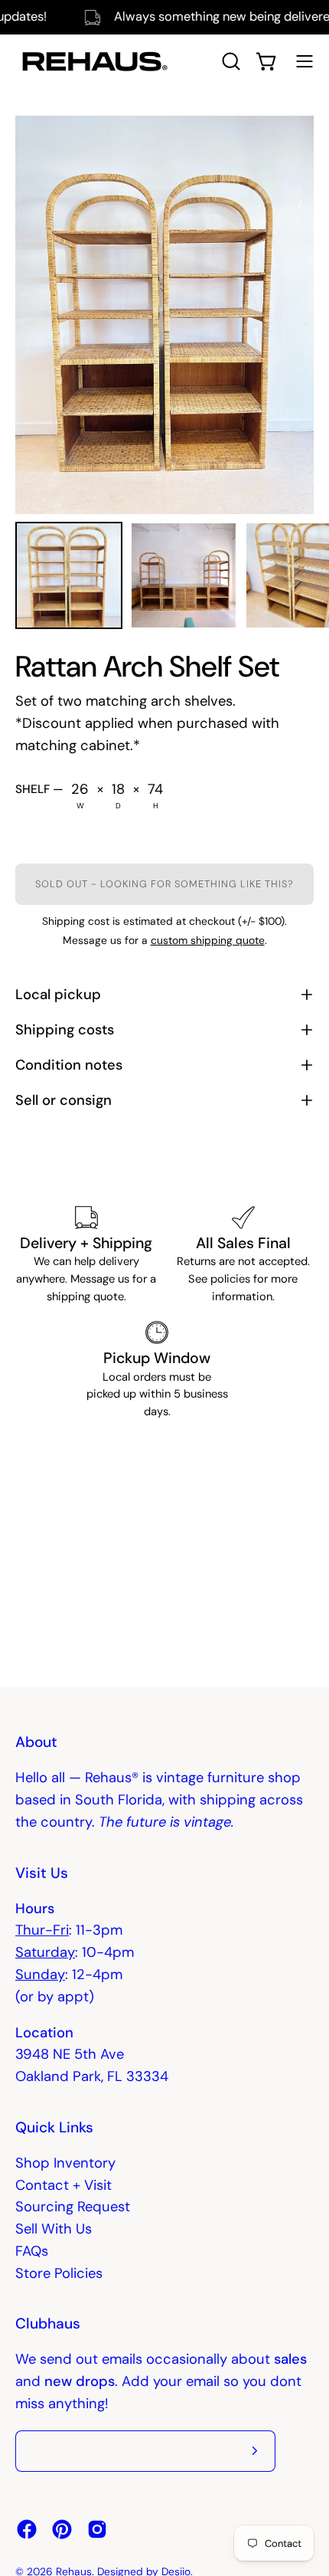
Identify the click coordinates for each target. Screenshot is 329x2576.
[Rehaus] (92, 61)
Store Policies (59, 2273)
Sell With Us (54, 2229)
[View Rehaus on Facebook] (27, 2529)
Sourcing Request (73, 2207)
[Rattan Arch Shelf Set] (69, 575)
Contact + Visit (64, 2185)
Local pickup (58, 995)
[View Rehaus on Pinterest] (62, 2529)
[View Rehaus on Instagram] (97, 2529)
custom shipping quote (208, 940)
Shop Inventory (65, 2163)
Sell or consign (64, 1100)
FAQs (32, 2251)
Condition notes (69, 1065)
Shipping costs (65, 1030)
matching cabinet (73, 746)
